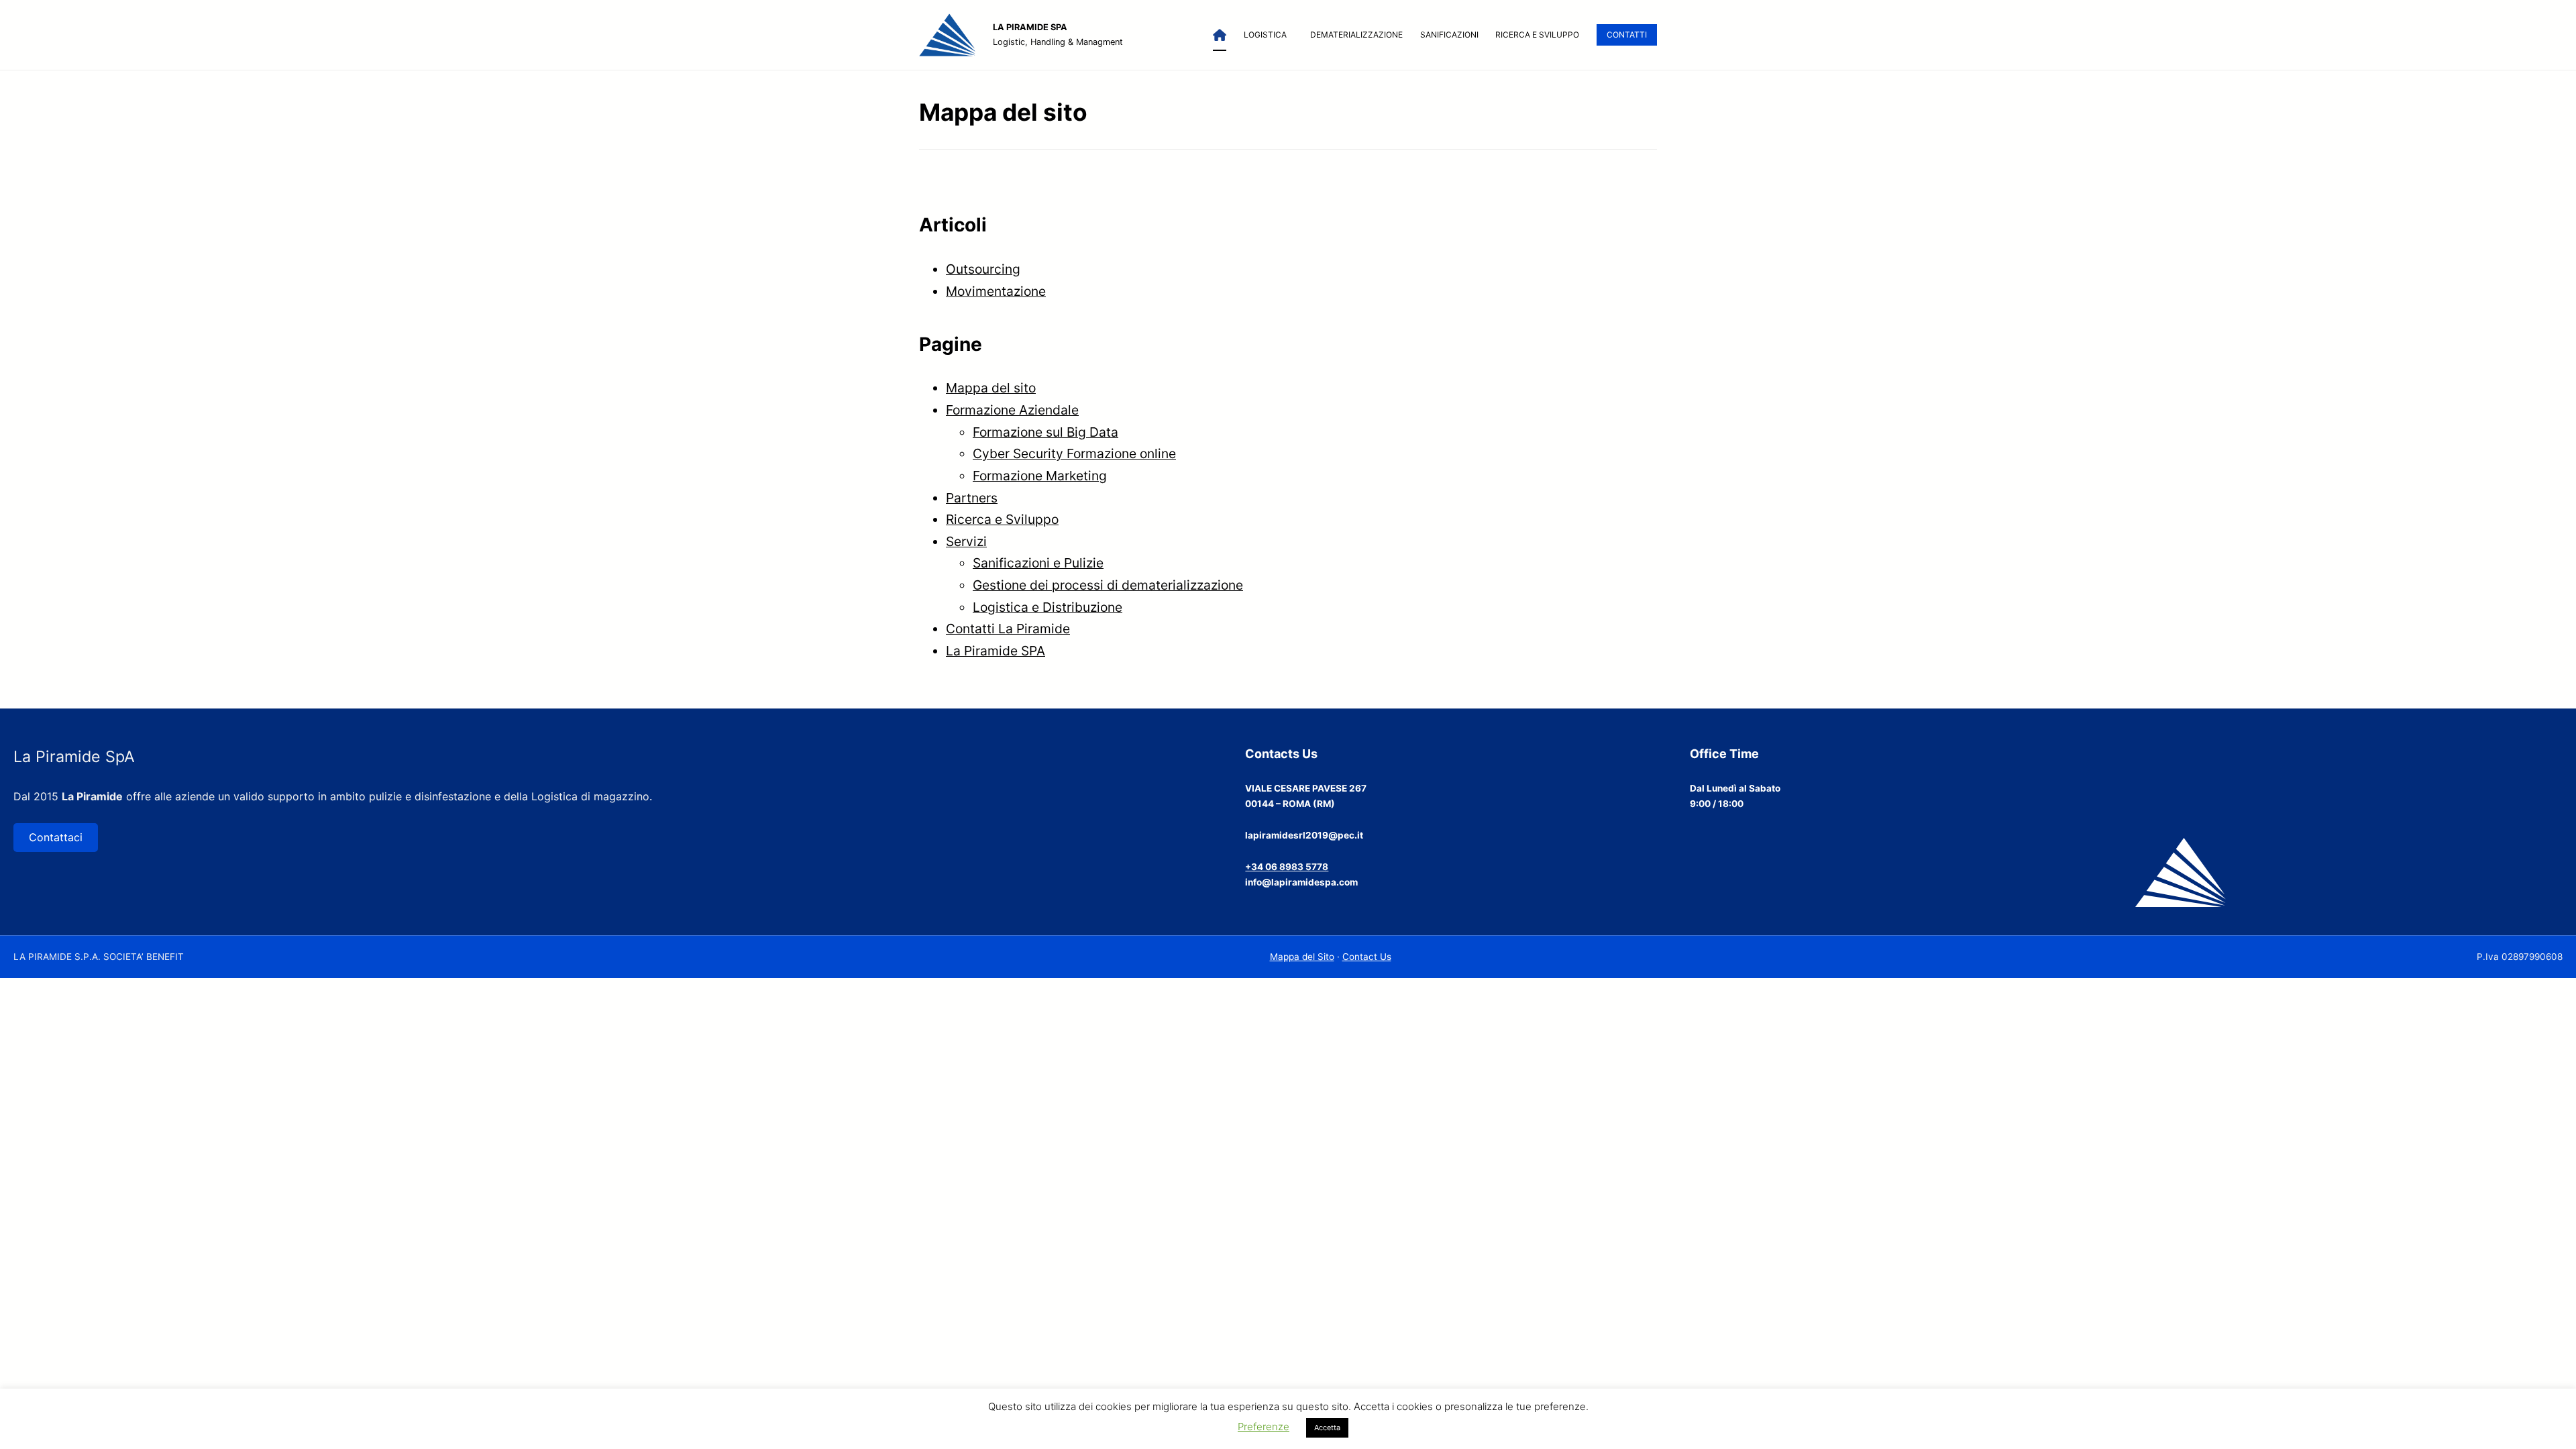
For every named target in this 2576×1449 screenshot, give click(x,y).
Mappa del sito (991, 388)
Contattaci (56, 837)
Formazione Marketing (1040, 476)
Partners (972, 498)
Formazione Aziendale (1012, 410)
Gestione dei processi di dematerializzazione (1108, 585)
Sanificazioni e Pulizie (1038, 563)
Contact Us (1367, 957)
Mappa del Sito (1302, 957)
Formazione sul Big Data (1045, 432)
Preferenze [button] (1264, 1427)
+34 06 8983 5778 (1287, 867)
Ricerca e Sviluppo (1002, 519)
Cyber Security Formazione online (1074, 453)
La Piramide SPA (996, 651)
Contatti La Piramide (1008, 629)
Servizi (966, 541)
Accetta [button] (1327, 1428)
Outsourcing (983, 269)
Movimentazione (996, 291)
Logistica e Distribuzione (1048, 607)
